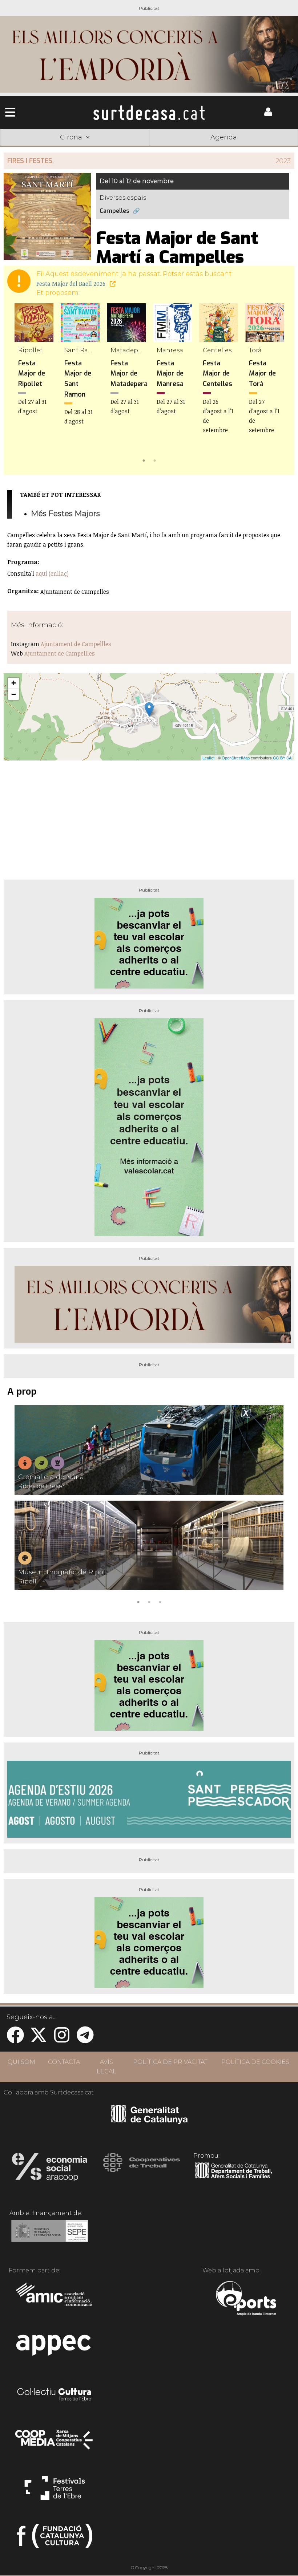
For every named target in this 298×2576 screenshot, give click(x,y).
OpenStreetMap (236, 758)
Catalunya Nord (30, 148)
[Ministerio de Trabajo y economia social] (50, 2236)
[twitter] (39, 2039)
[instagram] (62, 2039)
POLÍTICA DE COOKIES (255, 2062)
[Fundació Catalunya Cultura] (55, 2539)
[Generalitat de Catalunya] (149, 2121)
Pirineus (209, 148)
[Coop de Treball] (142, 2169)
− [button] (14, 694)
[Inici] (149, 113)
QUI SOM (21, 2062)
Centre (149, 148)
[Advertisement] (149, 817)
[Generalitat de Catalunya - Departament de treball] (233, 2179)
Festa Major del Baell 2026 (72, 284)
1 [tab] (144, 460)
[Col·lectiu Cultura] (55, 2395)
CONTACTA (64, 2062)
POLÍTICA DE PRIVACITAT (170, 2062)
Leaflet (208, 758)
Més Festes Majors (65, 513)
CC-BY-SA (282, 758)
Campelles (114, 211)
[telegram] (85, 2039)
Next (278, 384)
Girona (89, 148)
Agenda (224, 137)
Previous (20, 384)
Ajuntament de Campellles (76, 644)
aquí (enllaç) (52, 573)
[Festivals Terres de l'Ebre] (55, 2491)
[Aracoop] (50, 2169)
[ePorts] (246, 2299)
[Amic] (55, 2299)
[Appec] (55, 2347)
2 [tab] (154, 460)
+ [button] (14, 683)
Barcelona (268, 148)
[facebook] (15, 2039)
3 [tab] (160, 1601)
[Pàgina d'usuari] (268, 115)
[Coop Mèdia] (55, 2443)
